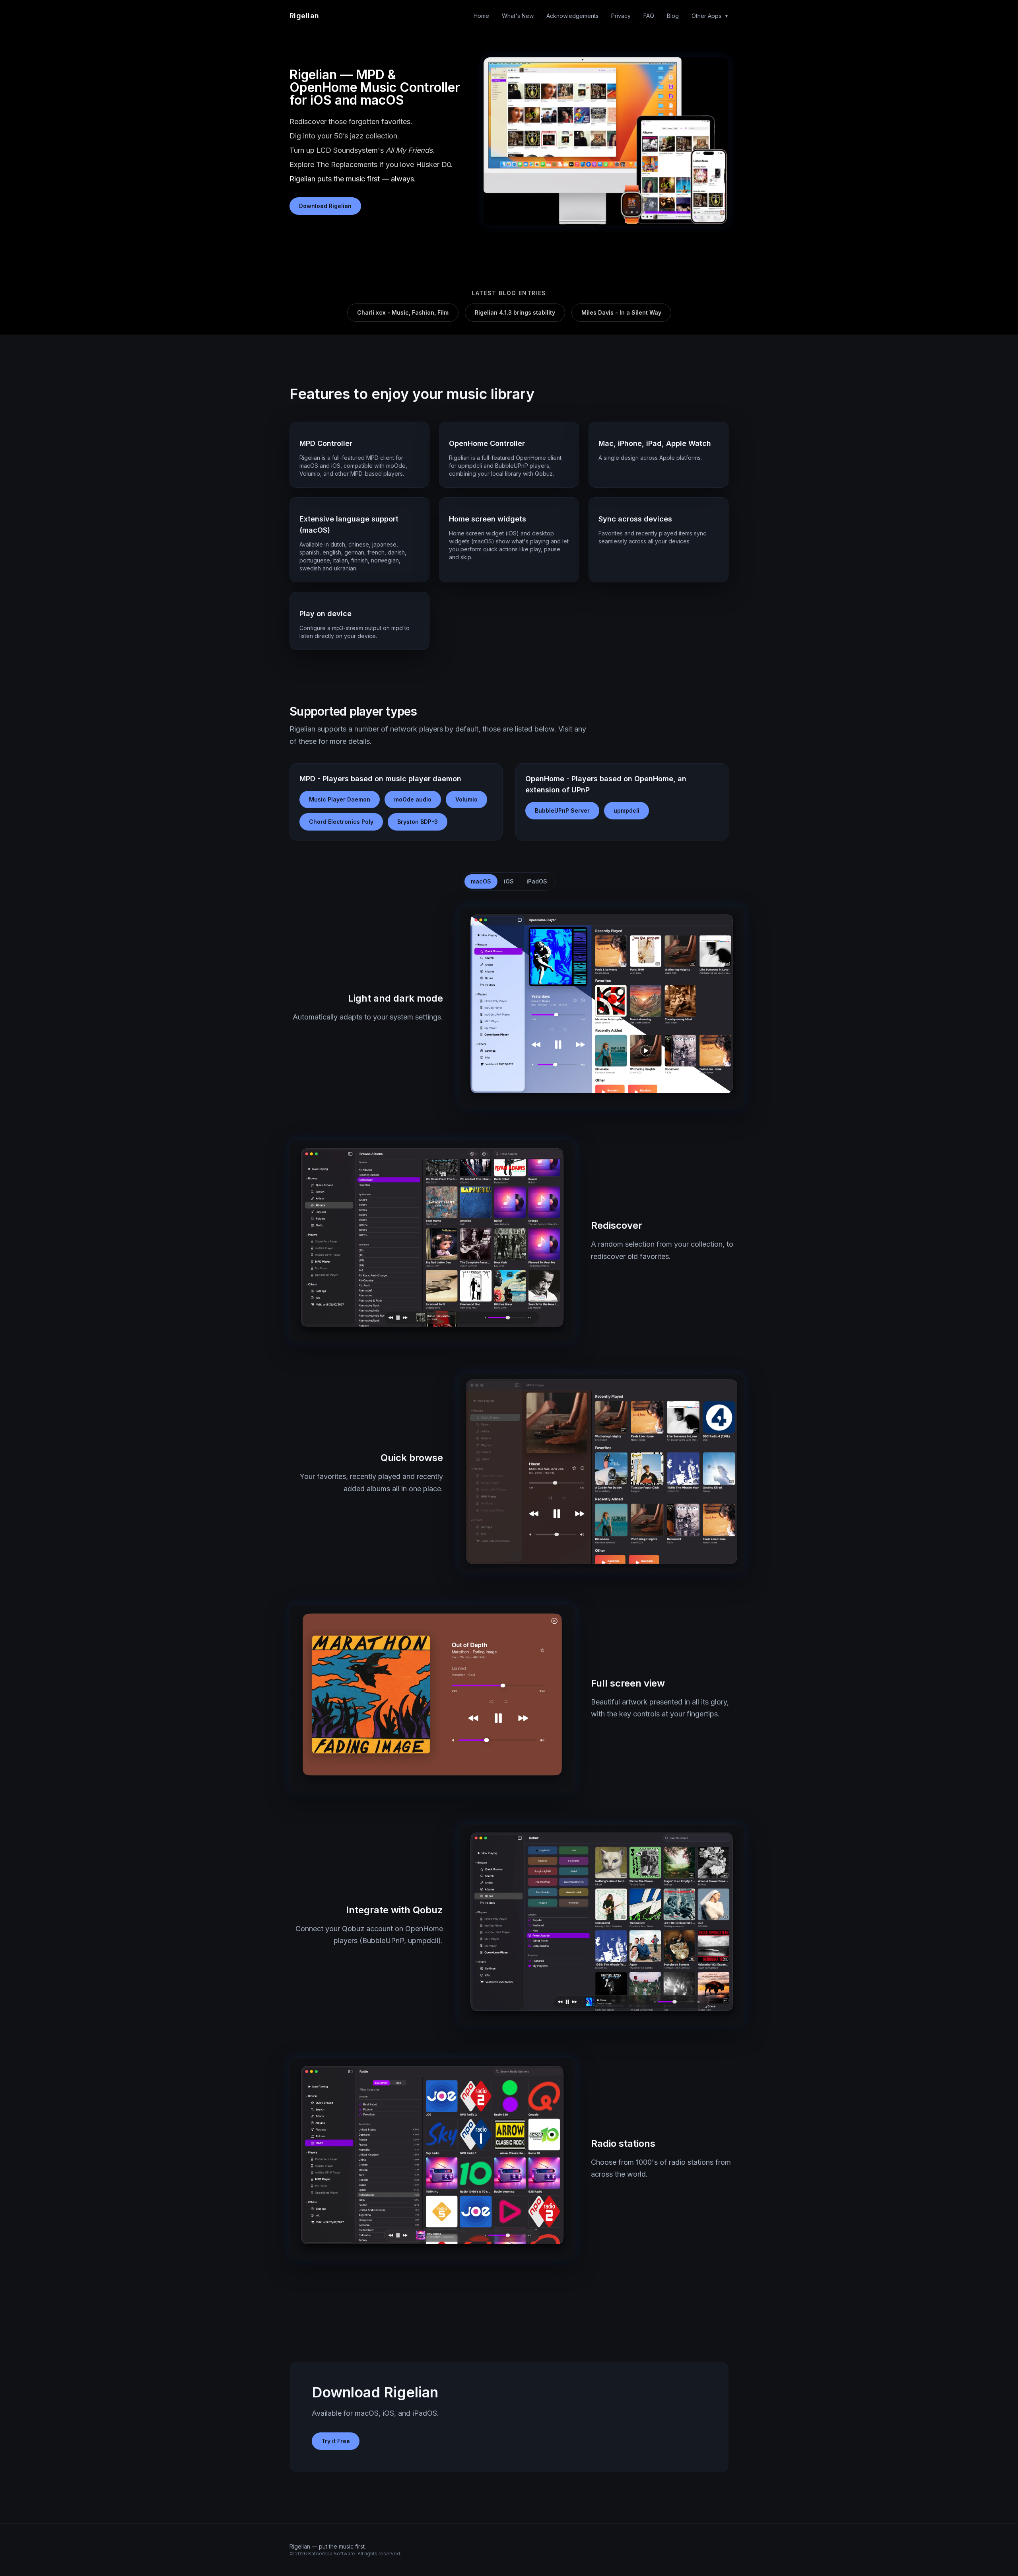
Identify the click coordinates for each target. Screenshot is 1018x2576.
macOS (481, 881)
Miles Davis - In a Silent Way (621, 312)
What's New (518, 16)
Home (481, 16)
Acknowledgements (572, 16)
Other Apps (710, 16)
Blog (673, 16)
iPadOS (537, 881)
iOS (509, 881)
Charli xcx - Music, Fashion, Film (403, 312)
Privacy (621, 16)
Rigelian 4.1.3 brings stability (515, 312)
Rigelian (304, 16)
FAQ (649, 16)
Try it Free (336, 2441)
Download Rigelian (325, 206)
